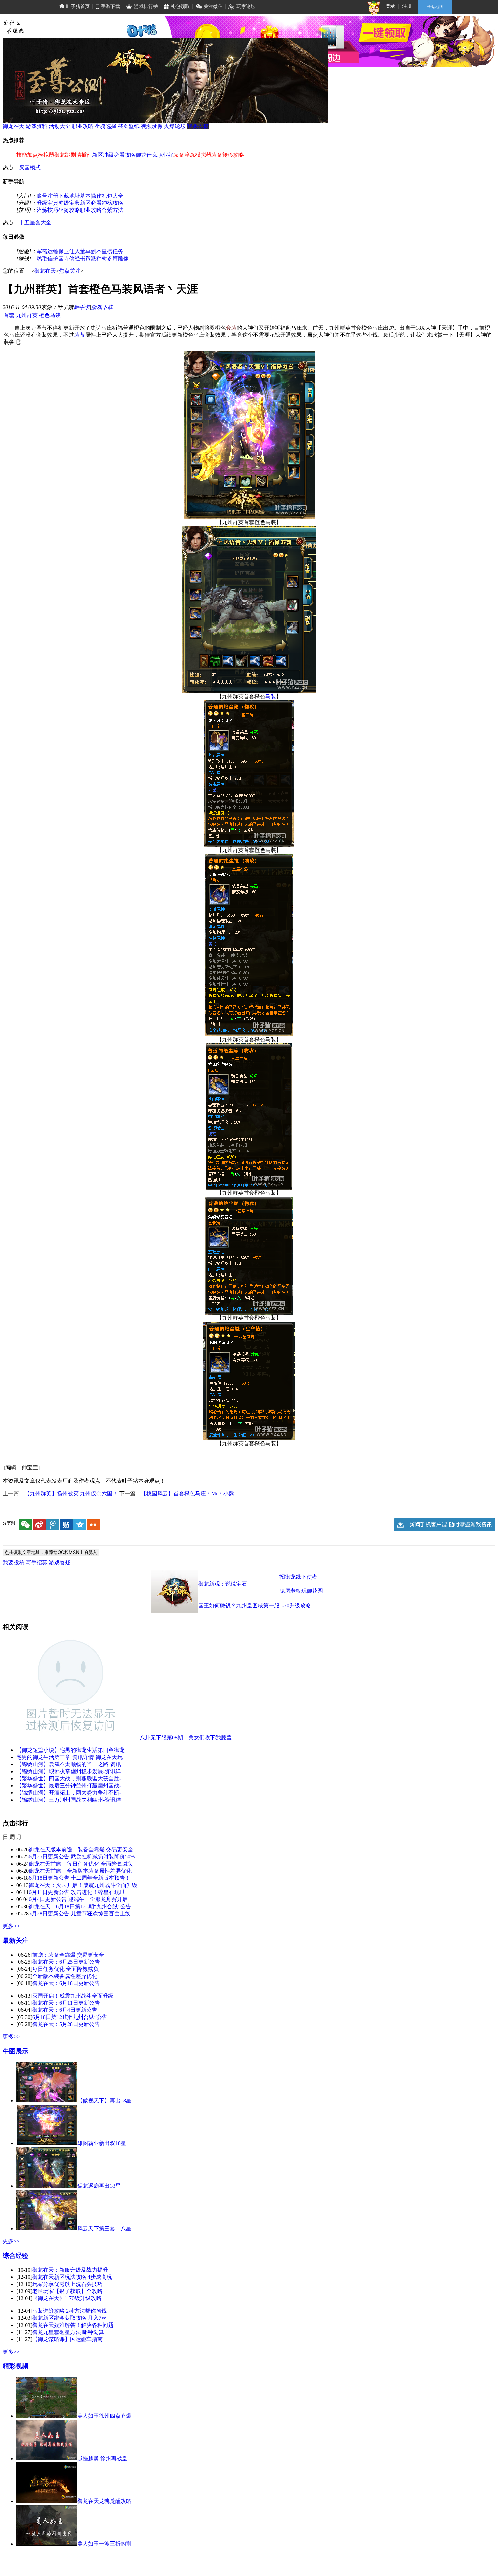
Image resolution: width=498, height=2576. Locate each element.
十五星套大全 (35, 223)
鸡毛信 (45, 258)
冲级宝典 (69, 203)
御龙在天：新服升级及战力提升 (70, 2270)
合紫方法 (112, 210)
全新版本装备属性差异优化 (65, 1976)
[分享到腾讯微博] (53, 1525)
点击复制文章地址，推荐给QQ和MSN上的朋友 (51, 1552)
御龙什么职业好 (154, 155)
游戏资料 (37, 126)
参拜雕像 (118, 258)
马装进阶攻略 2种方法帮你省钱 (69, 2311)
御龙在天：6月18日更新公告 (66, 1983)
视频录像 (152, 126)
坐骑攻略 (69, 210)
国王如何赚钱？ (217, 1605)
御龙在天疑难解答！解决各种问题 (73, 2325)
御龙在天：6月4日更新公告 (65, 2010)
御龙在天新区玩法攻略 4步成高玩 (72, 2277)
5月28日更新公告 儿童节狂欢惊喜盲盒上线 (80, 1913)
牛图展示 (16, 2051)
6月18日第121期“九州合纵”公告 (70, 2017)
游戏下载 (102, 307)
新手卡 (82, 307)
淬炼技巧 (47, 210)
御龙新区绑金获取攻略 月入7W (69, 2318)
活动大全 (60, 126)
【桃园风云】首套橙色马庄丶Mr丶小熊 (188, 1493)
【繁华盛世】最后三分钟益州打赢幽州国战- (69, 1786)
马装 (271, 696)
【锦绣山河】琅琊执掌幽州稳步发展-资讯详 (69, 1771)
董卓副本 (91, 251)
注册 (407, 6)
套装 (231, 328)
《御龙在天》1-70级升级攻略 (67, 2298)
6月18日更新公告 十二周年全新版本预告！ (80, 1878)
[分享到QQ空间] (80, 1525)
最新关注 (16, 1941)
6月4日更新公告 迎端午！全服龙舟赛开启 (78, 1899)
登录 (390, 6)
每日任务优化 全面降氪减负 (65, 1969)
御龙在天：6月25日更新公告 (66, 1962)
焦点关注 (70, 271)
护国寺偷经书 (69, 258)
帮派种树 (96, 258)
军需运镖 (47, 251)
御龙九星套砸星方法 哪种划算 (68, 2332)
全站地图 (435, 7)
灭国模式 (30, 167)
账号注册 (47, 196)
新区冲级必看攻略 (114, 155)
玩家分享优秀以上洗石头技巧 (67, 2284)
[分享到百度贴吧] (66, 1525)
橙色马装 (50, 315)
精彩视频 (16, 2366)
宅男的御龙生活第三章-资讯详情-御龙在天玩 (69, 1757)
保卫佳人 (69, 251)
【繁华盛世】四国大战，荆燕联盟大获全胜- (69, 1778)
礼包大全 (112, 196)
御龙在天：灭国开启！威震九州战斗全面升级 (83, 1885)
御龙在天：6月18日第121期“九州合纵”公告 (80, 1906)
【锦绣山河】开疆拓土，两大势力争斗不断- (69, 1793)
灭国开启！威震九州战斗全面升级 (73, 1996)
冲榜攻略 (112, 203)
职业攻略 (83, 126)
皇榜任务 (112, 251)
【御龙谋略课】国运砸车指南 (67, 2339)
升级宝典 (47, 203)
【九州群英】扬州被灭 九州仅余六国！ (71, 1493)
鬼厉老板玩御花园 (301, 1591)
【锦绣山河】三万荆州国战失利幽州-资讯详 (69, 1800)
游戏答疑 (60, 1562)
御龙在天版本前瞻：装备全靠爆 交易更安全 (81, 1850)
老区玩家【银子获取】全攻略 (67, 2291)
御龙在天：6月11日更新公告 (66, 2003)
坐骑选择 (106, 126)
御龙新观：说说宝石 (223, 1584)
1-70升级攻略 (295, 1605)
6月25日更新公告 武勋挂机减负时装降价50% (82, 1857)
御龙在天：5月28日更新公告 (66, 2024)
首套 (9, 315)
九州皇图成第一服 (258, 1605)
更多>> (11, 1926)
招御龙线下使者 (298, 1577)
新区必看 (91, 203)
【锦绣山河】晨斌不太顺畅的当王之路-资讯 (69, 1764)
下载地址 (69, 196)
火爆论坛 (175, 126)
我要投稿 (198, 126)
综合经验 (16, 2256)
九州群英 (27, 315)
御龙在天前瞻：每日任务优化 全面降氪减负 (81, 1864)
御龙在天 (14, 126)
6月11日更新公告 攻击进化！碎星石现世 (77, 1892)
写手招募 (37, 1562)
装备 (80, 335)
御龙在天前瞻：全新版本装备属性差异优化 (80, 1871)
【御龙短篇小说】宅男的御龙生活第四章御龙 (70, 1750)
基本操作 (91, 196)
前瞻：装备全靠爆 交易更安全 (68, 1955)
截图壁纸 (129, 126)
